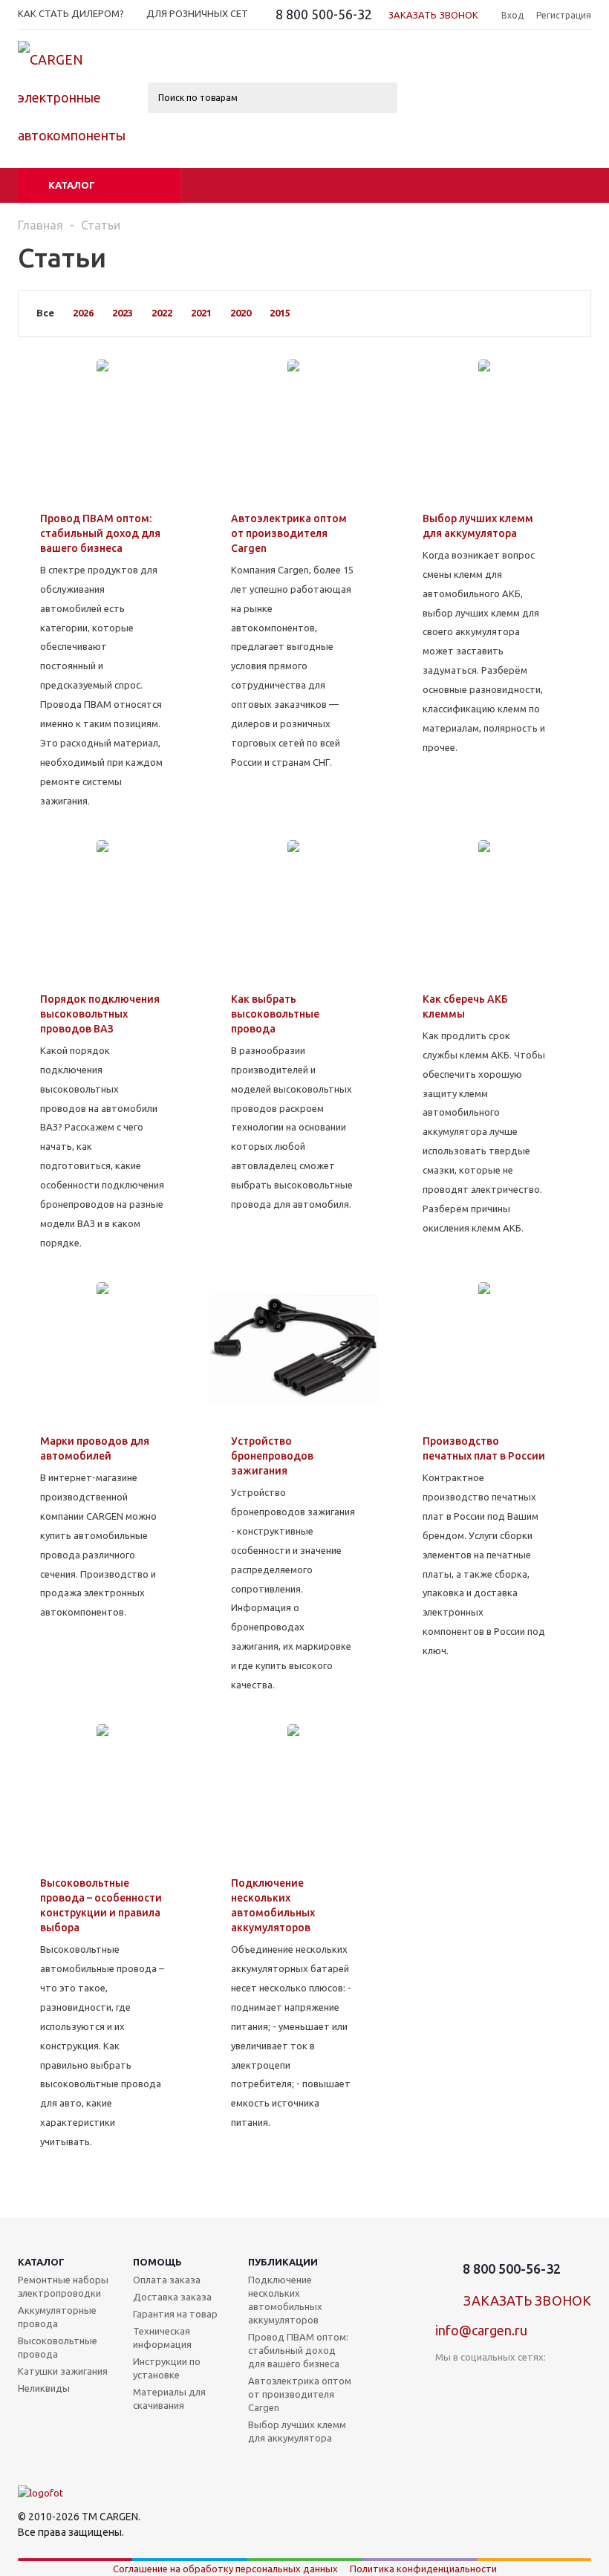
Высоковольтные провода (58, 2347)
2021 (201, 313)
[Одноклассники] (477, 2382)
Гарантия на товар (175, 2314)
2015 (280, 313)
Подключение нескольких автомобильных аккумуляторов (285, 2300)
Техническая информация (162, 2338)
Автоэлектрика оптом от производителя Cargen (300, 2394)
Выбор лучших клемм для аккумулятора (297, 2431)
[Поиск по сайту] (471, 16)
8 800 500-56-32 (324, 14)
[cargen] (40, 2493)
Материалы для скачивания (169, 2398)
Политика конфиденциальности (423, 2569)
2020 (241, 313)
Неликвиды (44, 2388)
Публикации (283, 2262)
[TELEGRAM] (508, 2382)
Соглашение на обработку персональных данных (225, 2569)
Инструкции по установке (167, 2368)
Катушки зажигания (63, 2371)
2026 (83, 313)
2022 (162, 313)
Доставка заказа (172, 2297)
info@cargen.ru (481, 2330)
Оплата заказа (167, 2280)
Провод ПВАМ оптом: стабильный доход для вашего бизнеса (298, 2350)
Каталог (72, 185)
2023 (123, 313)
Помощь (157, 2262)
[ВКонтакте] (447, 2382)
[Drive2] (538, 2382)
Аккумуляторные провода (57, 2317)
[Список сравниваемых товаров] (428, 67)
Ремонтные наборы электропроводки (63, 2286)
